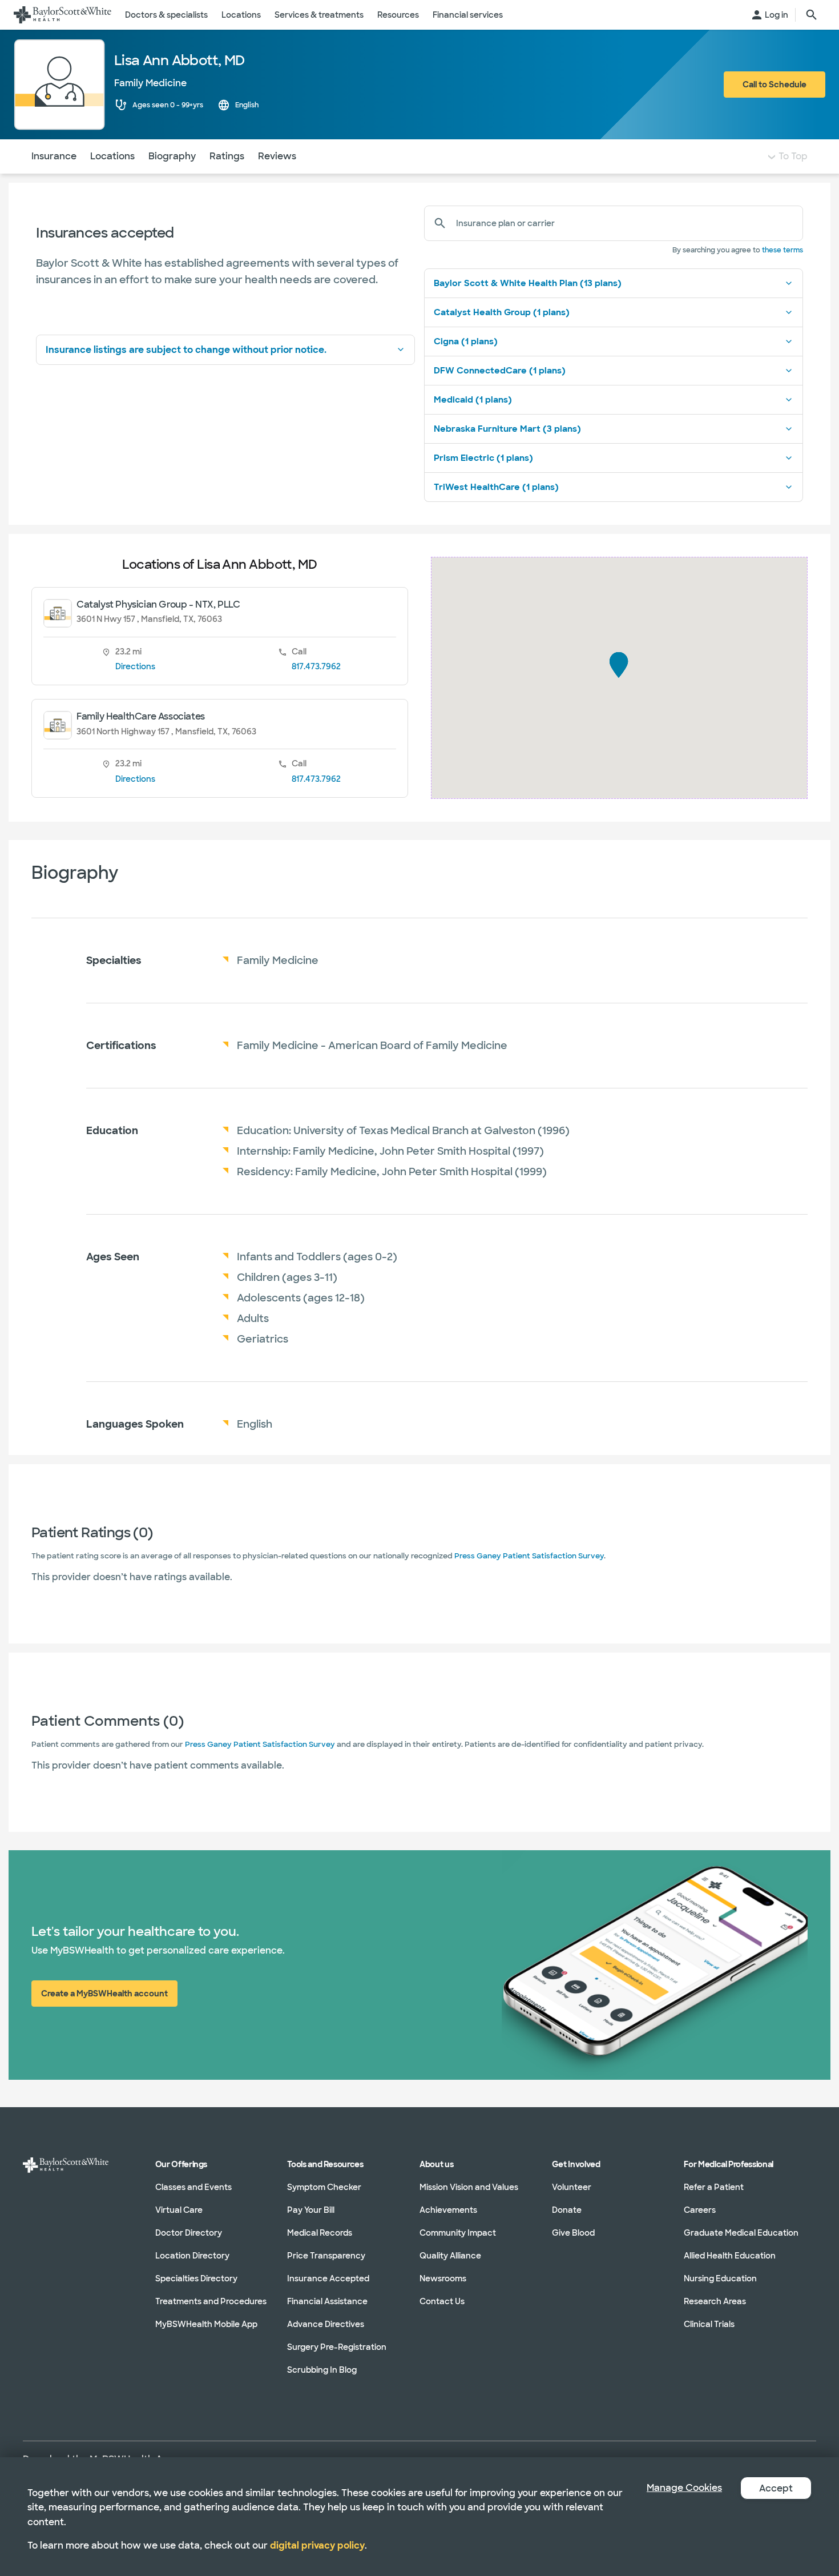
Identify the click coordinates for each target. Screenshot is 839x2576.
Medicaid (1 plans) (473, 400)
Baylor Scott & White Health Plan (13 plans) (528, 283)
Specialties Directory (196, 2278)
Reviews (277, 156)
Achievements (448, 2210)
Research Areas (715, 2301)
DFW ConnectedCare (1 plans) (500, 371)
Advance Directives (326, 2324)
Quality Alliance (450, 2256)
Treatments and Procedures (211, 2301)
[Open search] (812, 15)
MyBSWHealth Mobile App (206, 2324)
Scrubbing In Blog (322, 2370)
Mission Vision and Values (469, 2187)
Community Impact (458, 2233)
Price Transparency (326, 2256)
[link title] (62, 15)
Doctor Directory (189, 2233)
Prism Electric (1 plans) (483, 458)
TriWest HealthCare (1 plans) (496, 487)
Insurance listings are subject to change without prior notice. (186, 350)
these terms (782, 250)
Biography (172, 156)
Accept (776, 2488)
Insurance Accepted (328, 2278)
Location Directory (192, 2256)
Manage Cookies (684, 2488)
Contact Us (442, 2301)
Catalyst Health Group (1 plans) (502, 312)
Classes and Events (193, 2187)
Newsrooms (443, 2278)
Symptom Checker (324, 2187)
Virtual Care (179, 2210)
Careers (700, 2210)
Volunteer (572, 2187)
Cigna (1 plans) (466, 341)
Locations (112, 156)
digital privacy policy (317, 2545)
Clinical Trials (709, 2324)
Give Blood (573, 2233)
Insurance (54, 156)
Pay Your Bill (311, 2210)
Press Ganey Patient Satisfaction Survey (529, 1556)
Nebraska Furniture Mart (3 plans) (507, 429)
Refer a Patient (714, 2187)
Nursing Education (720, 2278)
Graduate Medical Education (741, 2233)
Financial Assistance (327, 2301)
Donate (567, 2210)
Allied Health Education (730, 2256)
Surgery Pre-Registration (337, 2347)
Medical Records (320, 2233)
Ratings (227, 156)
